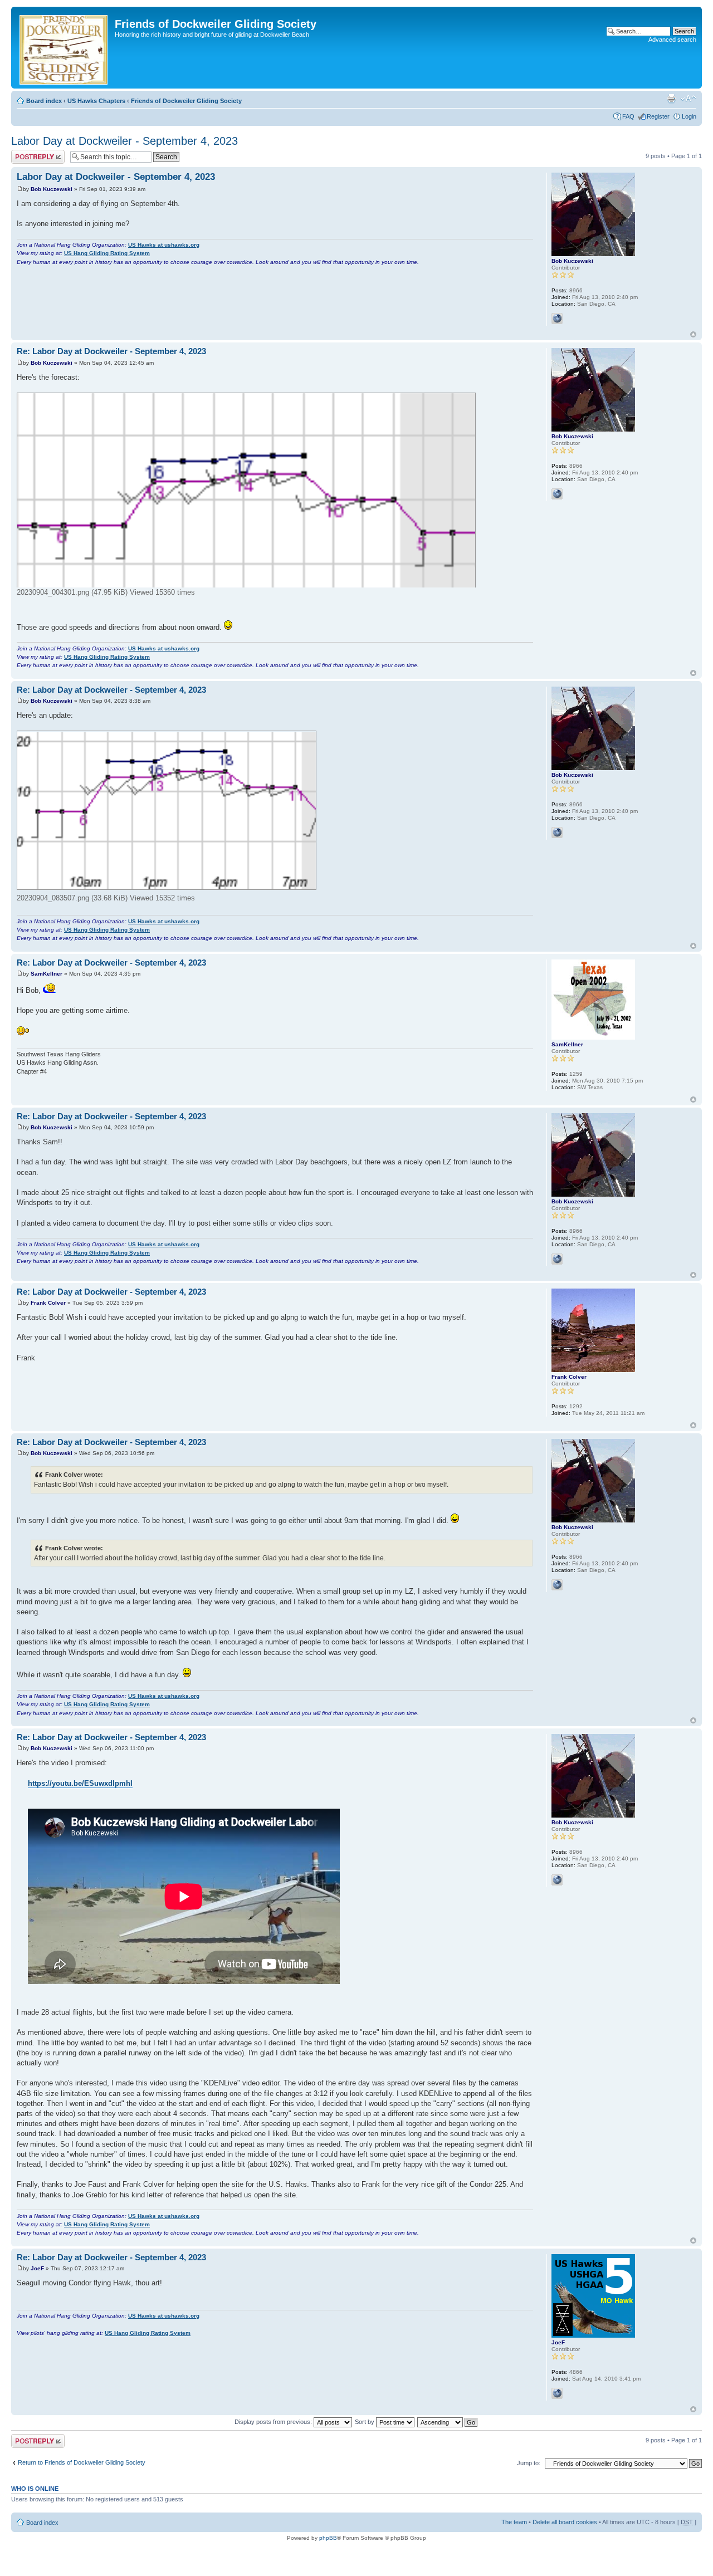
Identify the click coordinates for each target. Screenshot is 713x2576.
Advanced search (672, 40)
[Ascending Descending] (448, 2422)
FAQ (628, 116)
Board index (44, 101)
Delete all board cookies (565, 2522)
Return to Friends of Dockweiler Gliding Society (82, 2462)
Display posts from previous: (274, 2422)
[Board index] (64, 48)
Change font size (688, 99)
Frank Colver (48, 1303)
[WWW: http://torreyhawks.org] (557, 319)
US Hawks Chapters (96, 101)
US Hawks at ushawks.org (164, 245)
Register (658, 116)
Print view (671, 99)
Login (689, 116)
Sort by (365, 2422)
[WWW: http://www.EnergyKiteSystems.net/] (557, 2393)
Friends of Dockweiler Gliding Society (186, 101)
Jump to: (529, 2463)
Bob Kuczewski (52, 189)
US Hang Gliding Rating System (107, 253)
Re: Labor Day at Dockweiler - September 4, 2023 (111, 351)
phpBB (328, 2538)
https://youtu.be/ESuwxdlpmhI (80, 1783)
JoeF (37, 2268)
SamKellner (47, 974)
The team (514, 2522)
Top (693, 334)
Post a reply (27, 153)
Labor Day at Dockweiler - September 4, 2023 (124, 141)
